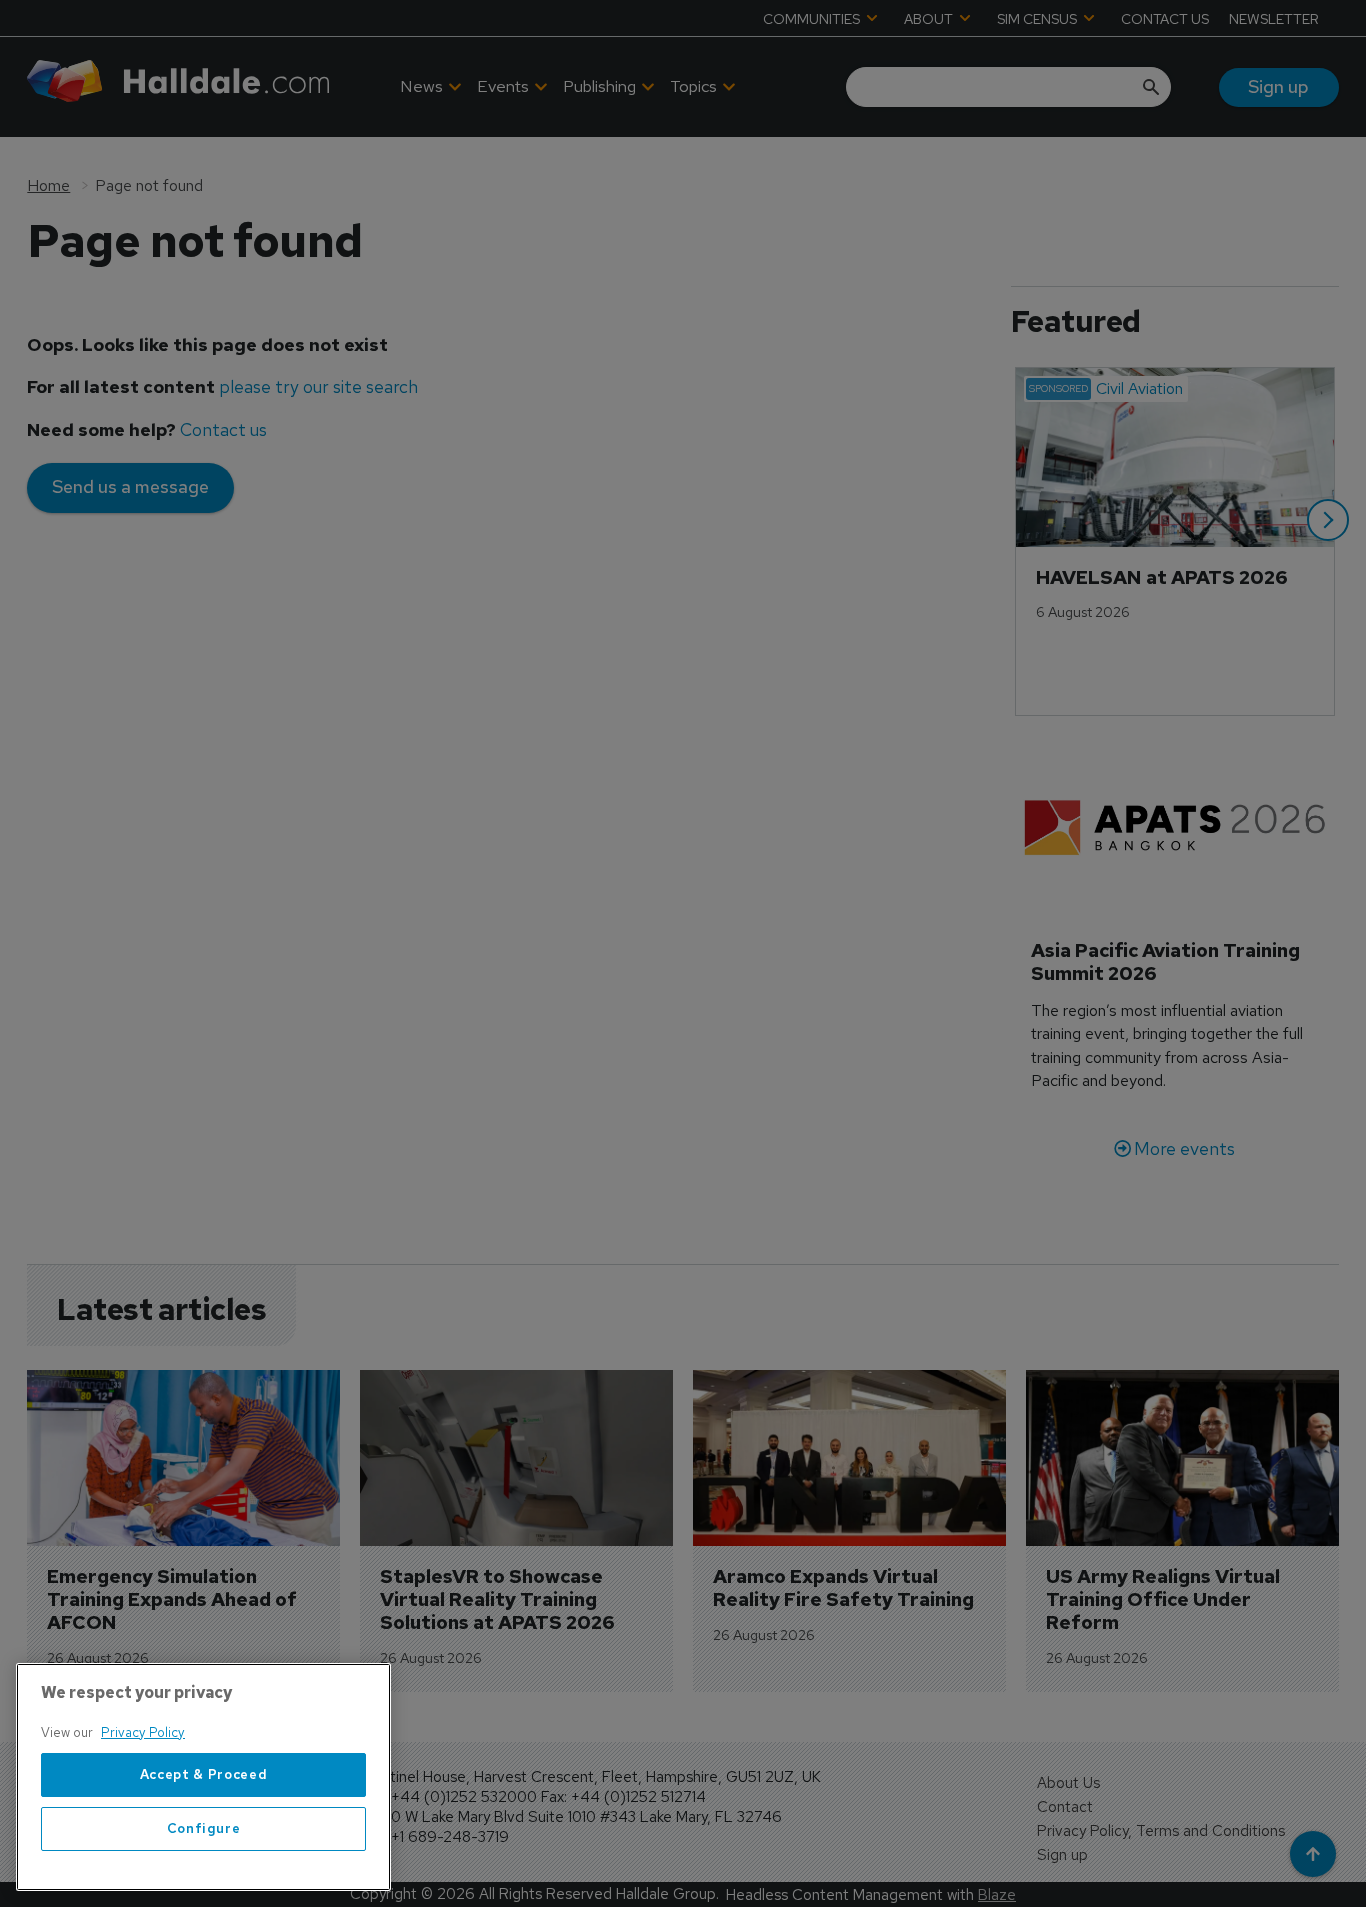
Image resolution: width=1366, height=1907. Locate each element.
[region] (203, 1777)
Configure (204, 1828)
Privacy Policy (143, 1732)
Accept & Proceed (204, 1774)
